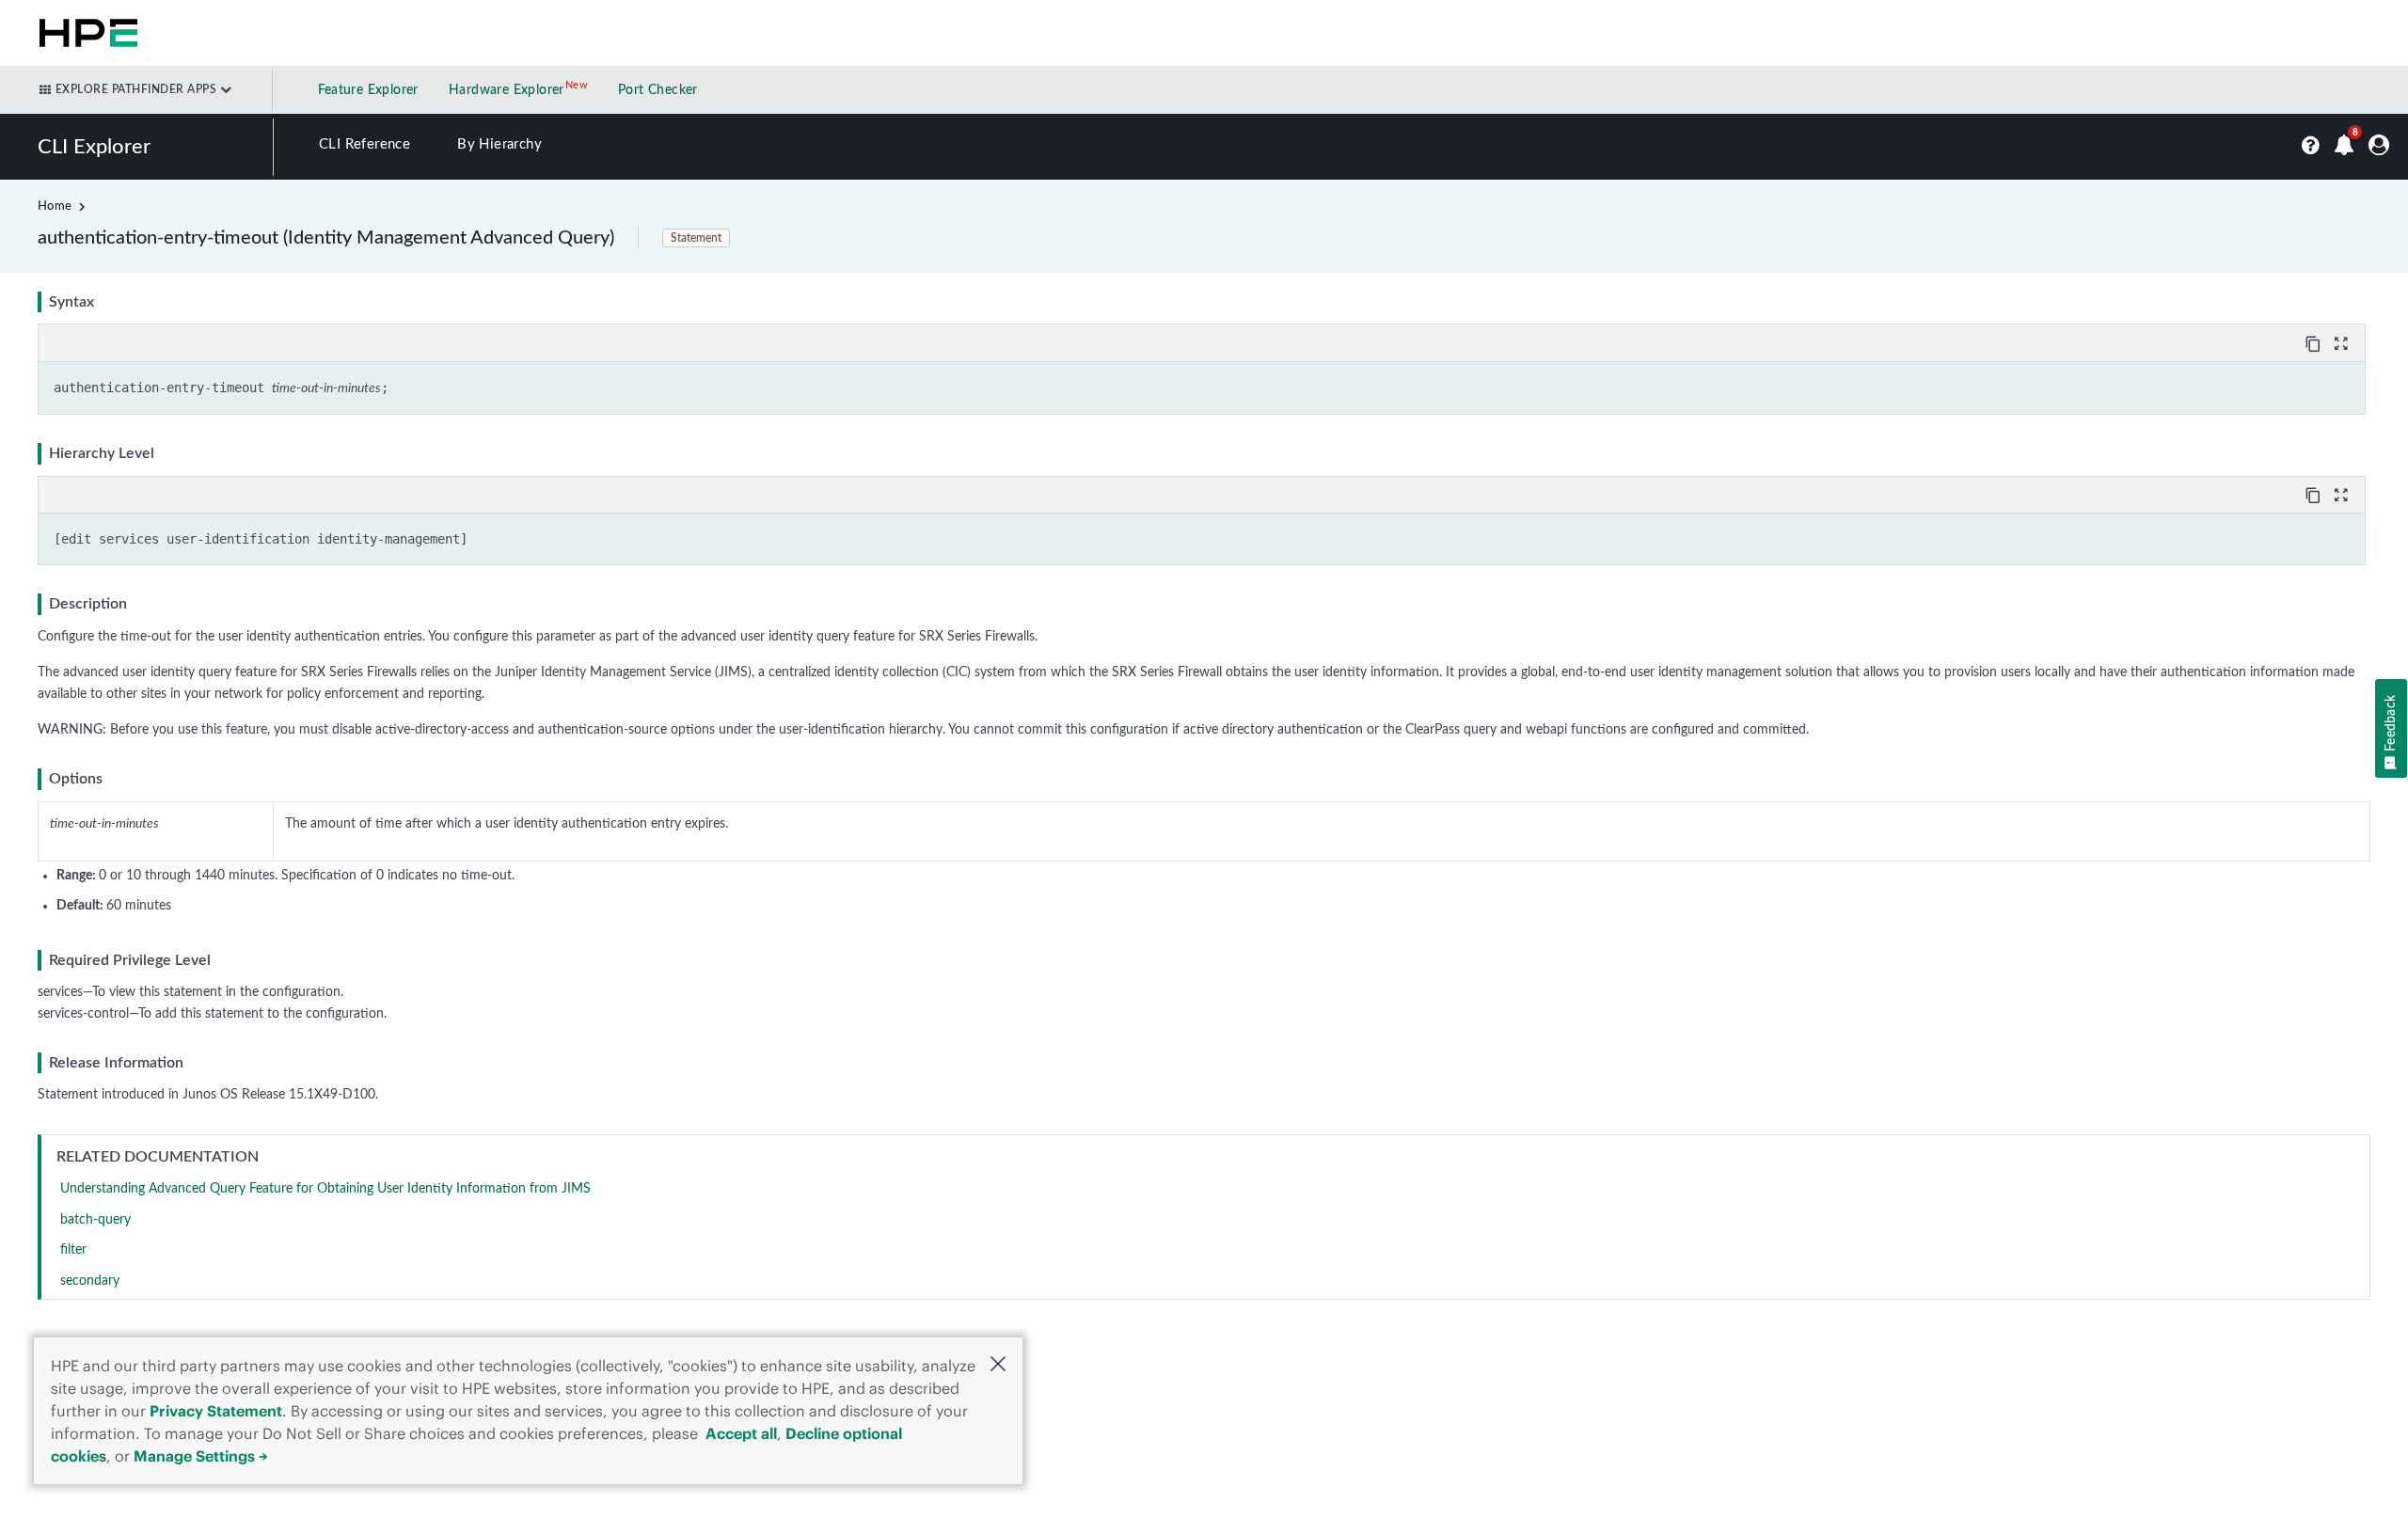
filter (73, 1250)
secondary (90, 1281)
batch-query (95, 1220)
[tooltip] (2315, 342)
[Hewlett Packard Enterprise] (85, 33)
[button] (998, 1366)
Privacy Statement (216, 1411)
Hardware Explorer (507, 90)
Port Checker (658, 90)
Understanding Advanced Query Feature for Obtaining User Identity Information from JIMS (325, 1189)
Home (55, 206)
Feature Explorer (368, 90)
